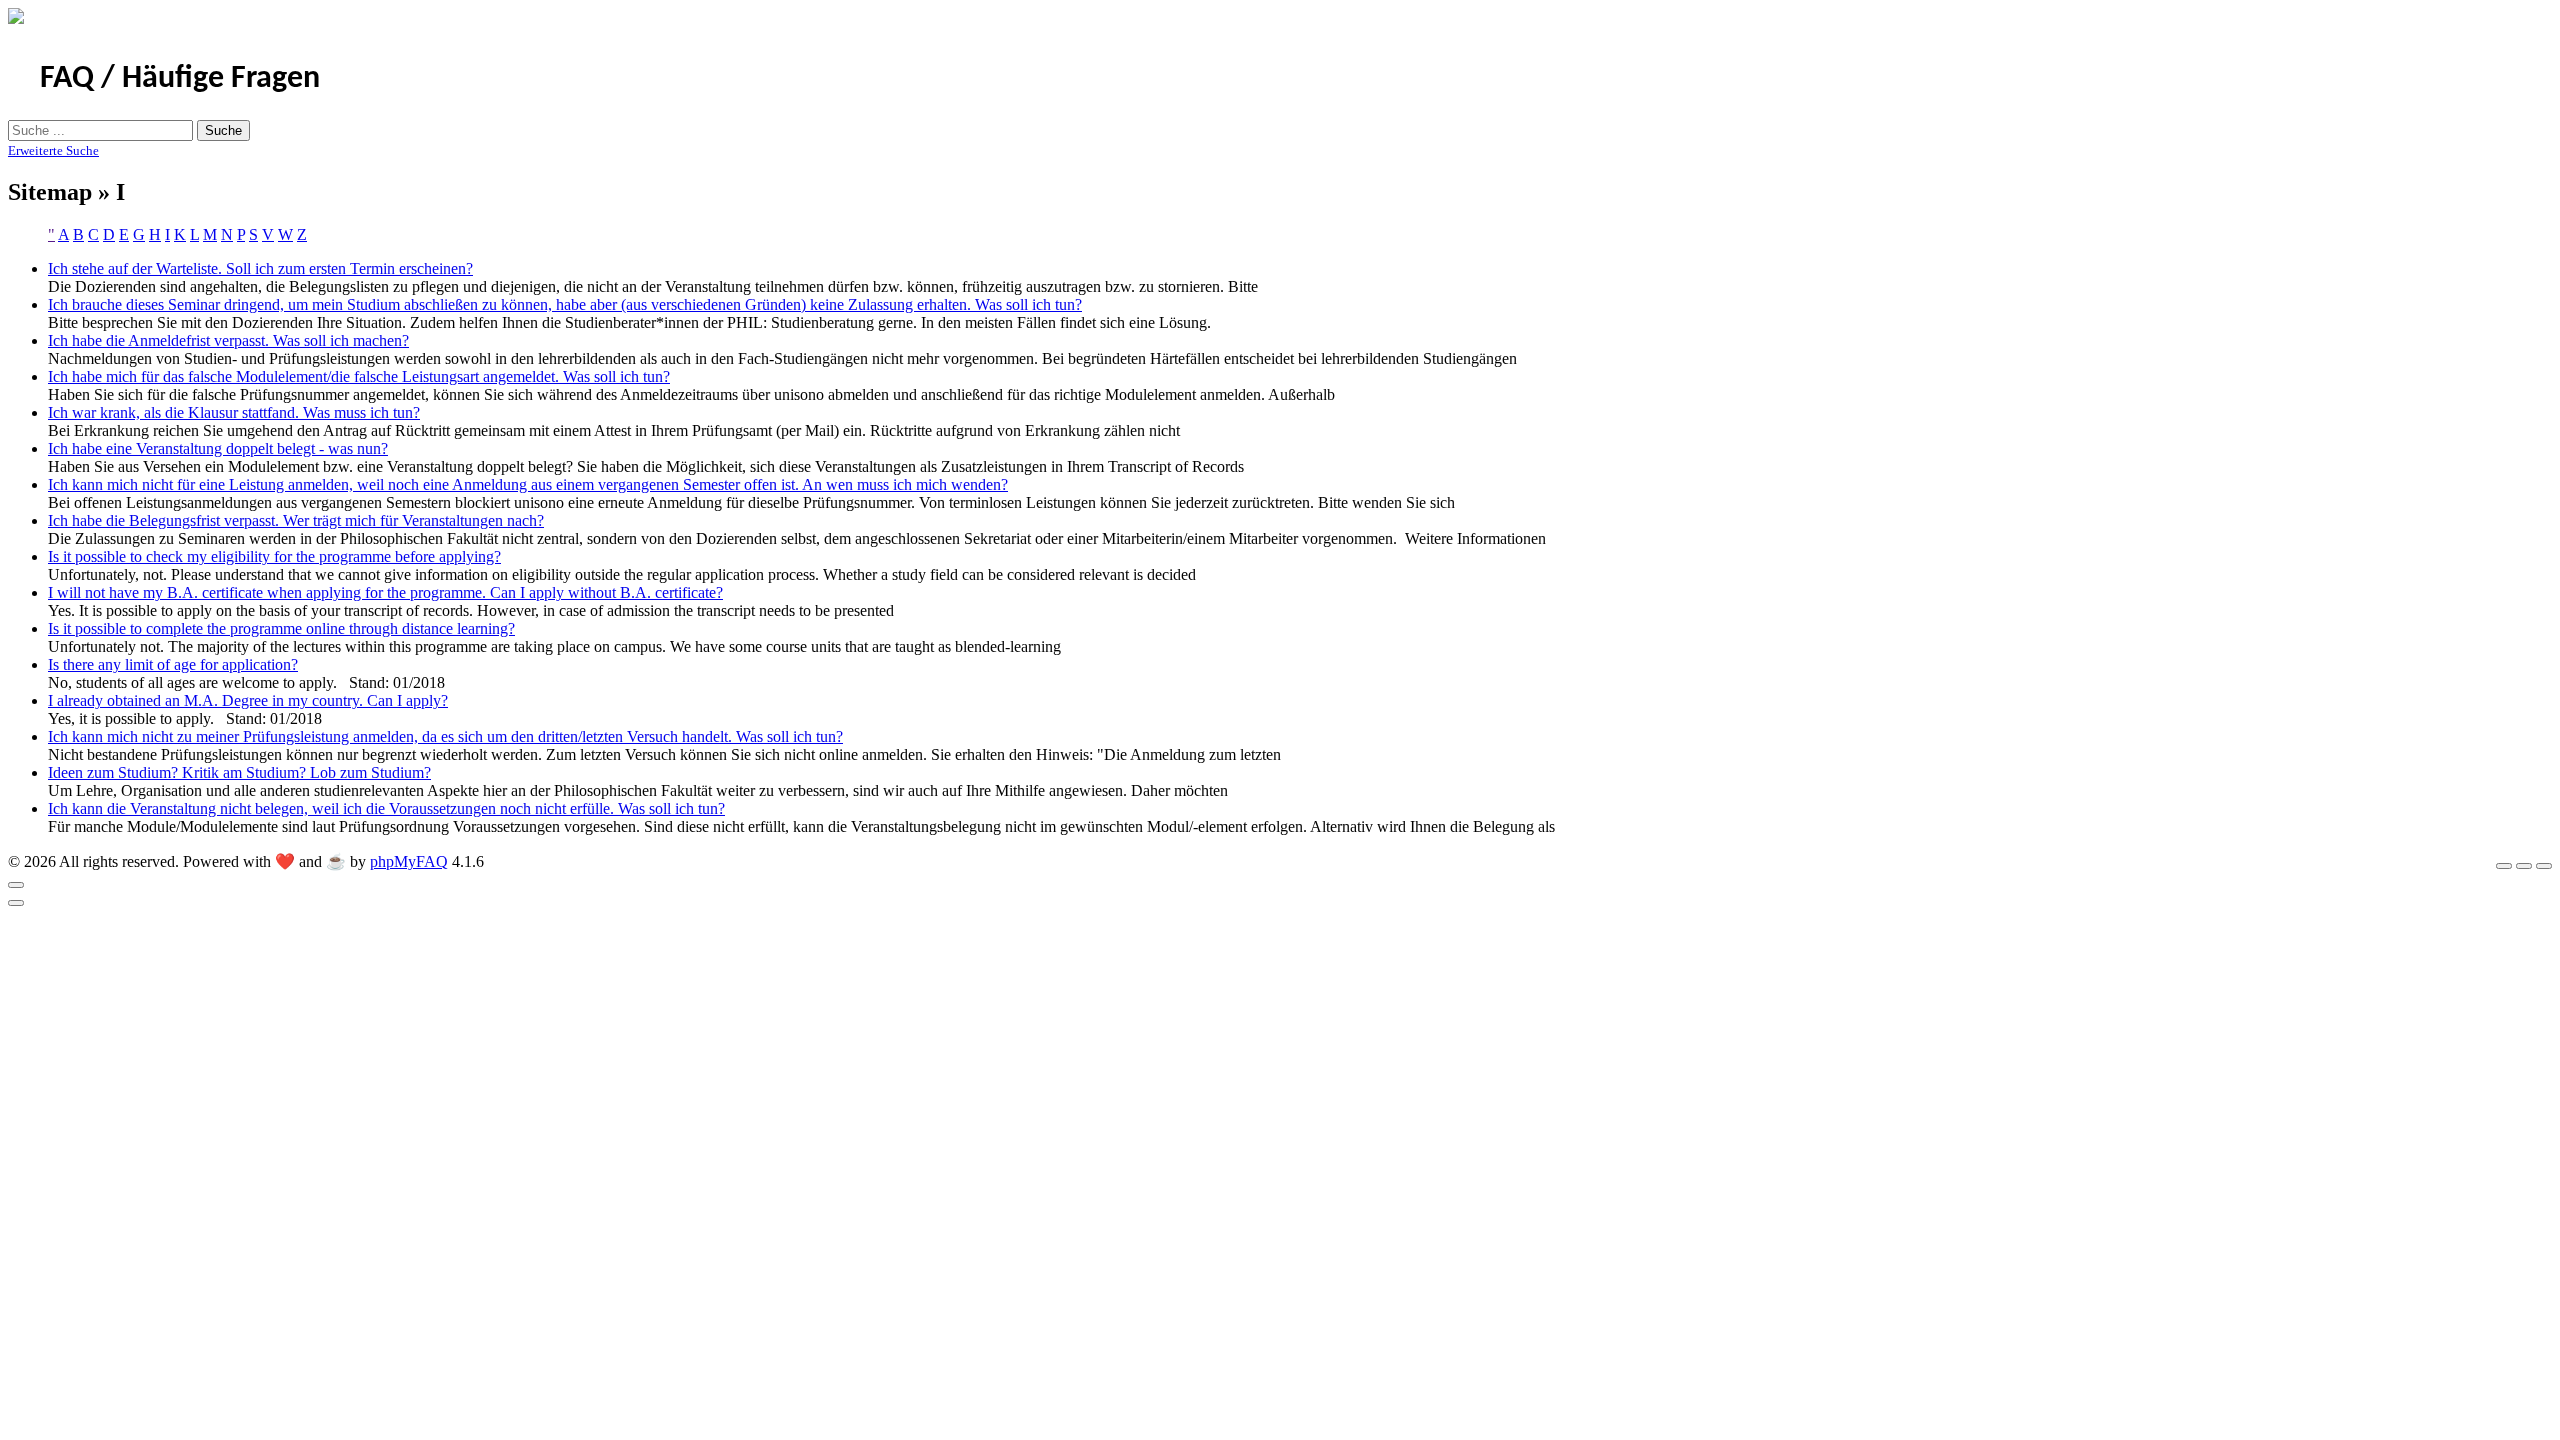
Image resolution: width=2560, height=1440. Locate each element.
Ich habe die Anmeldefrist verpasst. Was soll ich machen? (228, 340)
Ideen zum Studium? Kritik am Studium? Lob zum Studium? (239, 772)
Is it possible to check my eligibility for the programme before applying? (274, 556)
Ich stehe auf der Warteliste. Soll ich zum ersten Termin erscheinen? (260, 268)
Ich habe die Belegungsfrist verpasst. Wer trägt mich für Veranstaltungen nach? (296, 520)
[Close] (16, 885)
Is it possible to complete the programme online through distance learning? (281, 628)
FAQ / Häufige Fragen (180, 79)
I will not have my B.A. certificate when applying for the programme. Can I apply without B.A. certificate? (385, 592)
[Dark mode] (2524, 866)
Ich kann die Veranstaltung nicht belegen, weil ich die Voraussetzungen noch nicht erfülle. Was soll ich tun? (386, 808)
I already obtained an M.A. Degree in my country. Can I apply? (248, 700)
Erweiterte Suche (53, 150)
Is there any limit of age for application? (173, 664)
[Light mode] (2504, 866)
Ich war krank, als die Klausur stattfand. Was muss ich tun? (234, 412)
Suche (223, 130)
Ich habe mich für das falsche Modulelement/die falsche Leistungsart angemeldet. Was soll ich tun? (359, 376)
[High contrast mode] (2544, 866)
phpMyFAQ (409, 861)
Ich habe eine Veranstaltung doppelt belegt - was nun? (218, 448)
